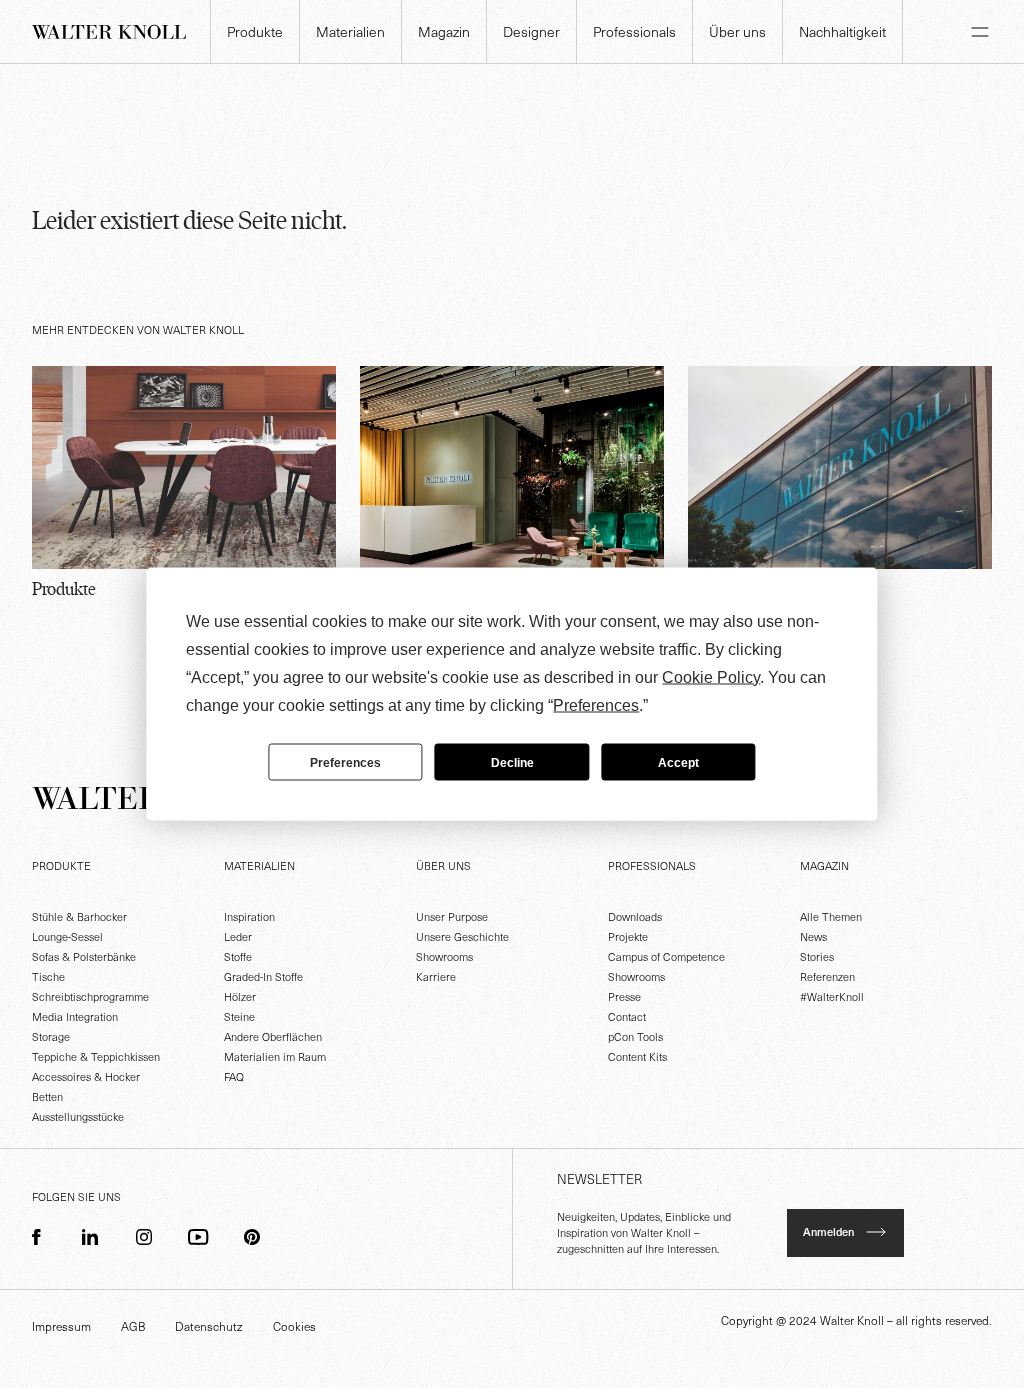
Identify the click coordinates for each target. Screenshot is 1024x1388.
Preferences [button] (596, 705)
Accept (678, 762)
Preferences (345, 762)
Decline (512, 762)
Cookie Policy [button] (711, 677)
